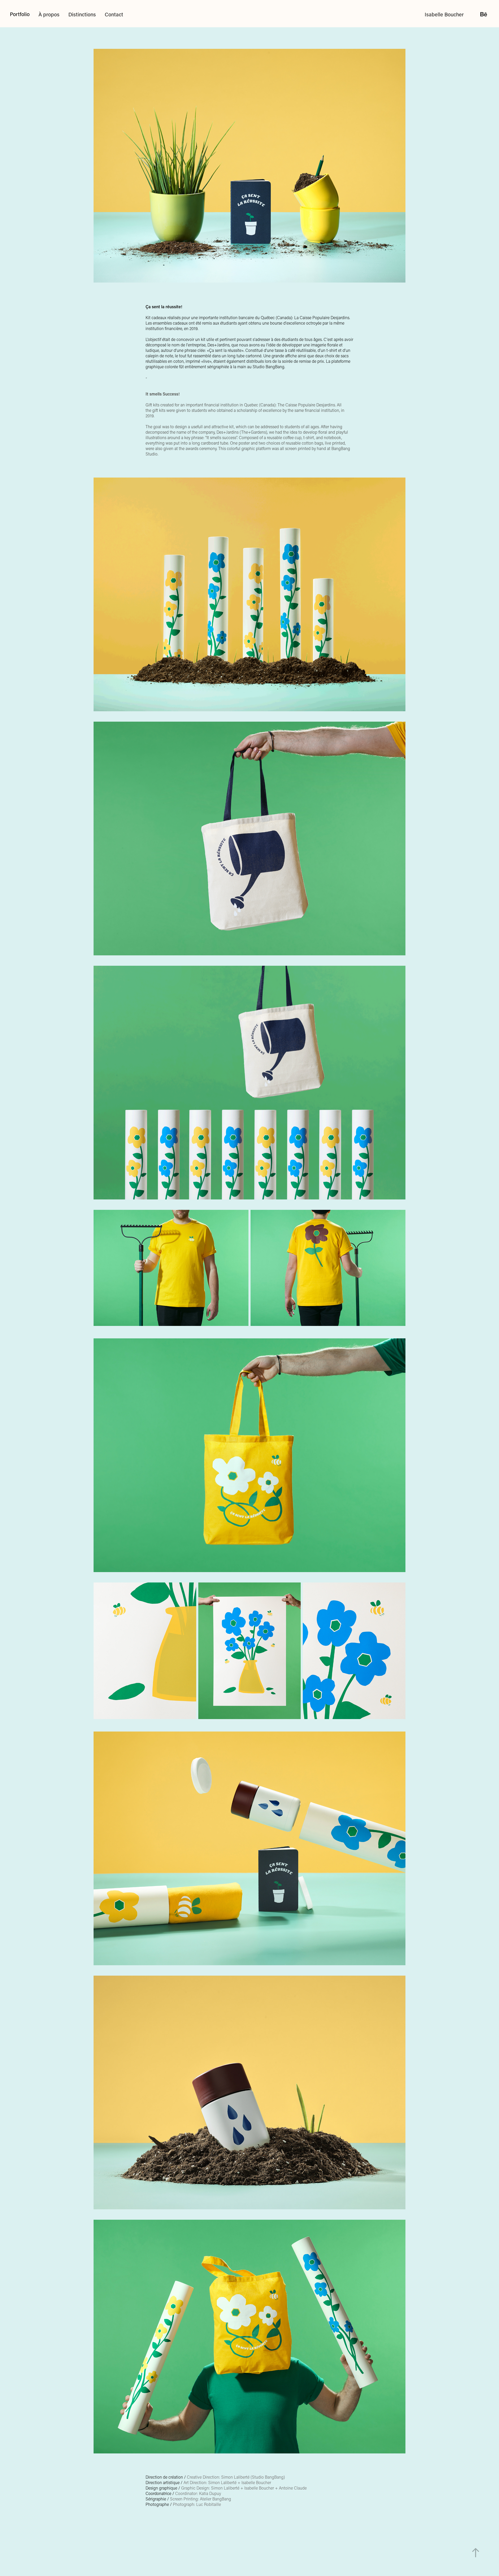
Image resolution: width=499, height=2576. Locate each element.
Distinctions (82, 14)
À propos (49, 14)
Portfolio (20, 14)
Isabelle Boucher (444, 14)
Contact (114, 14)
